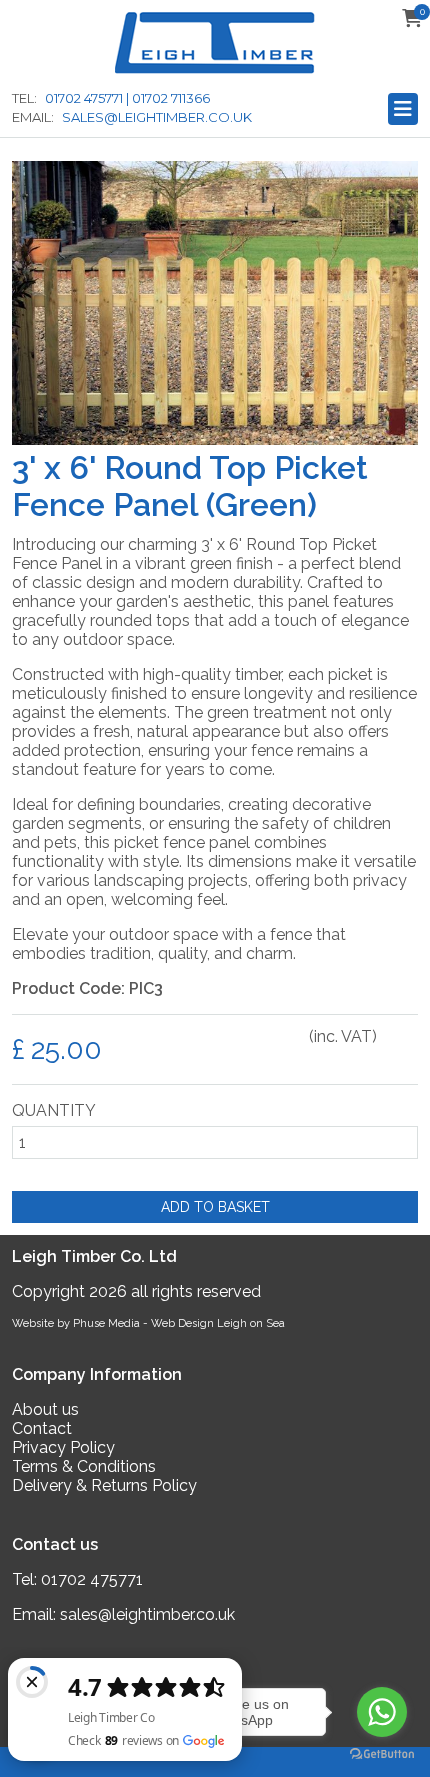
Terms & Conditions (84, 1466)
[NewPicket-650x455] (215, 439)
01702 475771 (92, 1579)
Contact (42, 1428)
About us (45, 1409)
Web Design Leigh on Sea (218, 1323)
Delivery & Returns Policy (104, 1485)
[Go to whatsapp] (382, 1712)
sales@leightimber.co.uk (147, 1614)
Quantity (54, 1110)
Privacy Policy (63, 1447)
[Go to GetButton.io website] (382, 1753)
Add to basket (215, 1207)
